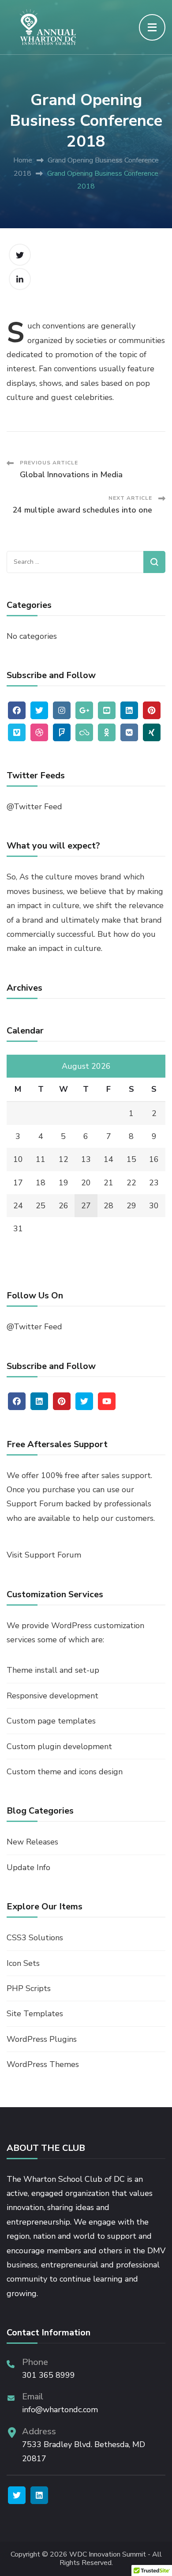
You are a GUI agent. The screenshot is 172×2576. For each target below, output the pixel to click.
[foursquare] (62, 732)
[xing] (152, 732)
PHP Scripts (29, 1988)
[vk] (129, 732)
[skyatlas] (84, 732)
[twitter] (39, 710)
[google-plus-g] (84, 710)
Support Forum (35, 1504)
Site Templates (35, 2014)
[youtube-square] (107, 710)
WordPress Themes (43, 2064)
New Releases (32, 1842)
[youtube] (107, 1401)
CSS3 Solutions (35, 1938)
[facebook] (17, 710)
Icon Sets (23, 1963)
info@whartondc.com (60, 2410)
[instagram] (62, 710)
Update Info (28, 1867)
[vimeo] (17, 732)
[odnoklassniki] (107, 732)
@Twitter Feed (34, 807)
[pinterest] (152, 710)
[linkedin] (129, 710)
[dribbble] (39, 732)
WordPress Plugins (42, 2039)
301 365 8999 (49, 2375)
